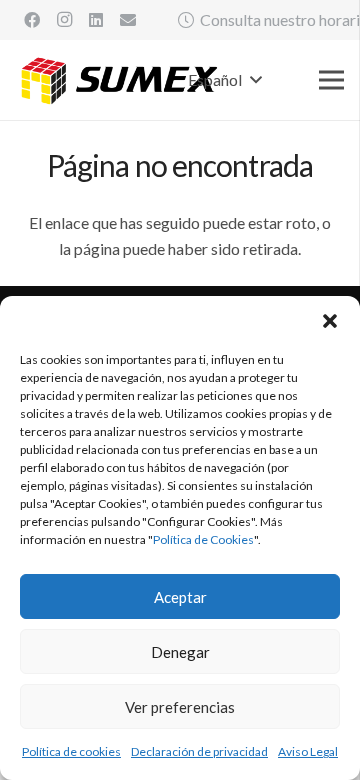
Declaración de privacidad (199, 751)
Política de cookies (71, 751)
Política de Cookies (203, 539)
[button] (330, 321)
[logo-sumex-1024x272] (119, 80)
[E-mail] (128, 20)
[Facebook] (32, 20)
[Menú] (331, 80)
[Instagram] (64, 20)
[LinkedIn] (96, 20)
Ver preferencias (180, 707)
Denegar (180, 652)
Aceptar (180, 597)
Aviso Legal (308, 751)
